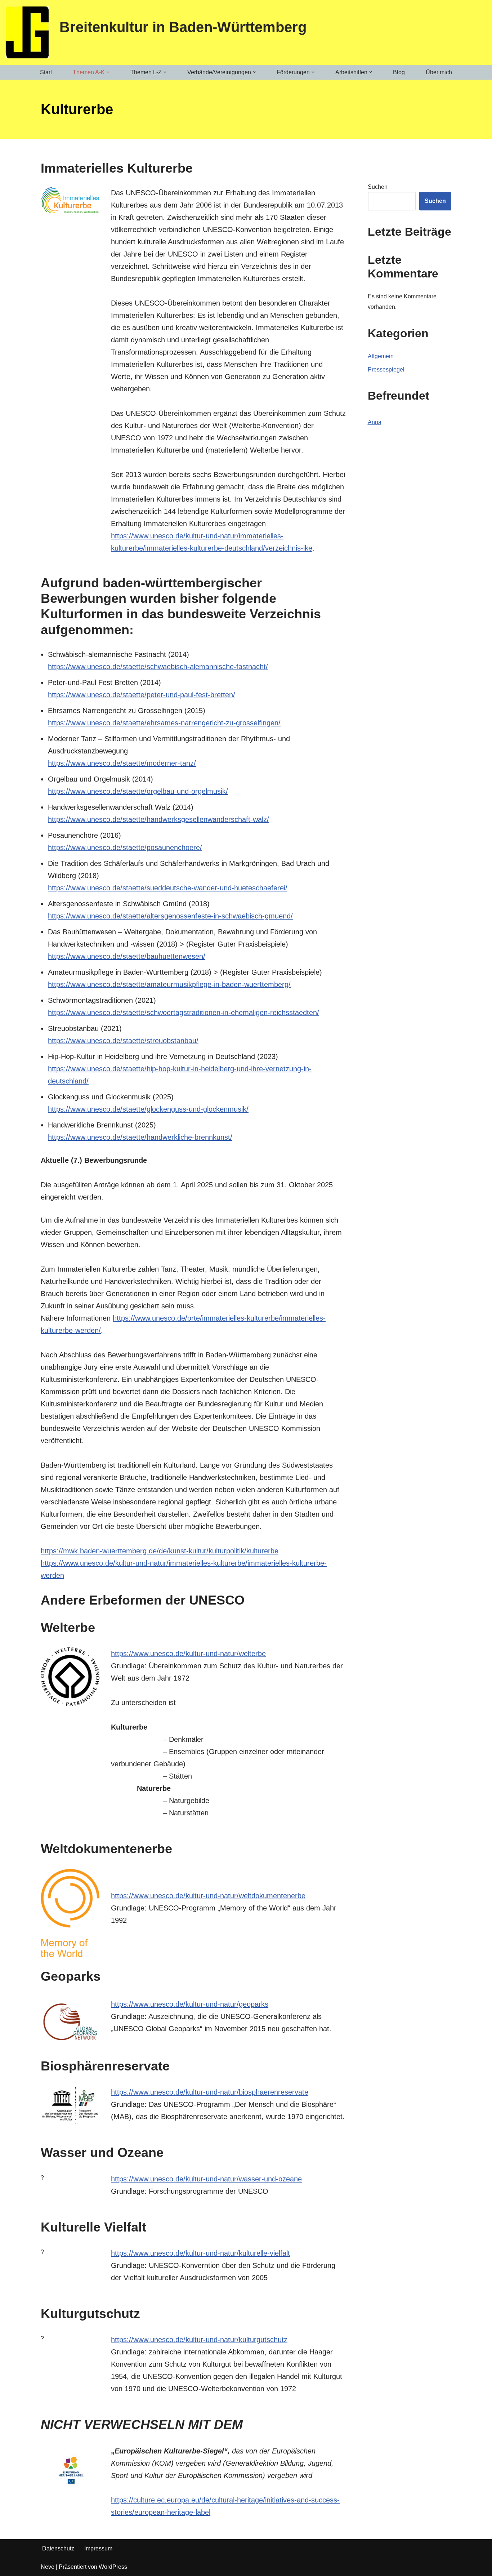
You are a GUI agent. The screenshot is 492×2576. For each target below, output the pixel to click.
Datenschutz (58, 2548)
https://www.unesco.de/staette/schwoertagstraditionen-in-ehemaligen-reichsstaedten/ (184, 1013)
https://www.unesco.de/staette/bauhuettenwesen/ (127, 956)
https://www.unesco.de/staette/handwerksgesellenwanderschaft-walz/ (158, 819)
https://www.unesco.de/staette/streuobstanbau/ (123, 1041)
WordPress (113, 2567)
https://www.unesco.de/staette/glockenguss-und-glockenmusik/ (148, 1109)
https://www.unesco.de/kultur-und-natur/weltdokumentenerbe (208, 1896)
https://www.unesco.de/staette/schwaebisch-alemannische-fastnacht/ (158, 667)
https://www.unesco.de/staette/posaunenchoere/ (125, 847)
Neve (48, 2567)
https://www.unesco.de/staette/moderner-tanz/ (122, 763)
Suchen (378, 187)
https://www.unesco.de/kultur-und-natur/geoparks (190, 2004)
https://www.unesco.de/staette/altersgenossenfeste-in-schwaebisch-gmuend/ (170, 916)
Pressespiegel (386, 370)
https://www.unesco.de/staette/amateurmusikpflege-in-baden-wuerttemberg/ (169, 984)
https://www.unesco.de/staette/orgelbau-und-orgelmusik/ (138, 791)
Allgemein (381, 356)
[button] (108, 72)
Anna (375, 422)
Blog (399, 72)
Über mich (439, 72)
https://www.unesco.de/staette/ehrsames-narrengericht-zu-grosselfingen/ (164, 723)
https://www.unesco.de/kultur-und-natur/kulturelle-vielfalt (200, 2253)
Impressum (98, 2548)
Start (46, 72)
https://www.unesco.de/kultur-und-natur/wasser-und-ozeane (206, 2179)
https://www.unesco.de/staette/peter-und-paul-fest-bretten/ (142, 695)
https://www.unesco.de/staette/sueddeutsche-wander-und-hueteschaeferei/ (168, 888)
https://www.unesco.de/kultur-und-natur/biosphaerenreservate (210, 2092)
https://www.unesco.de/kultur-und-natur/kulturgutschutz (199, 2340)
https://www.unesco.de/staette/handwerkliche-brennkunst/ (140, 1137)
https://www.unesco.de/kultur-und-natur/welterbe (188, 1654)
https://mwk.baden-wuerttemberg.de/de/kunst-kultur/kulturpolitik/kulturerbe (160, 1551)
